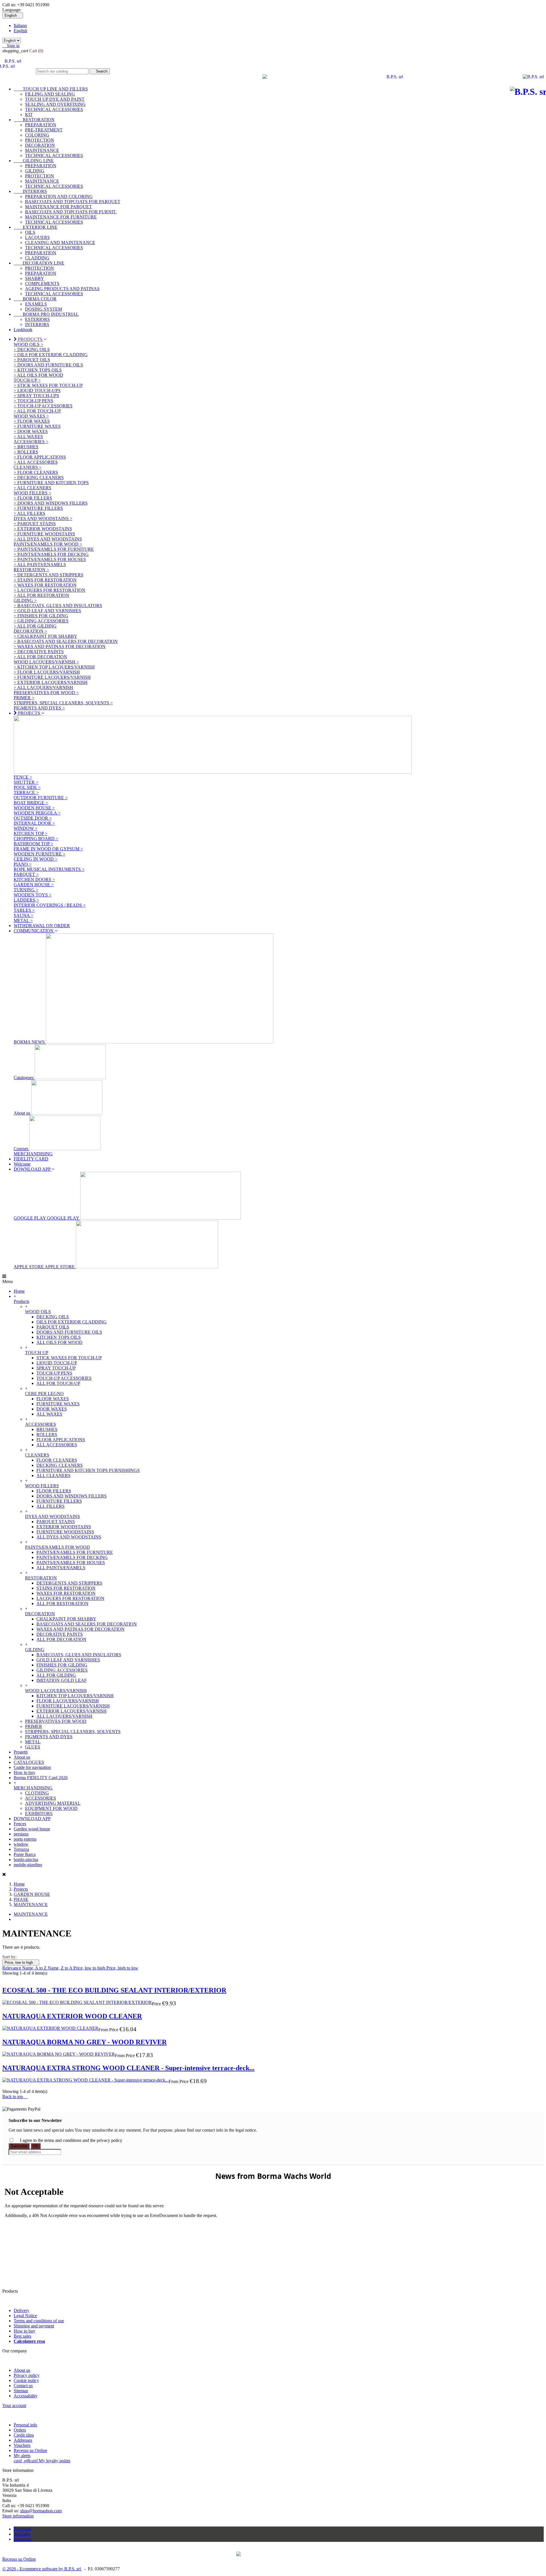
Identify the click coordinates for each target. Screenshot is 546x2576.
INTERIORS (30, 191)
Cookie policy (26, 2380)
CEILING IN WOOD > (36, 859)
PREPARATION (41, 125)
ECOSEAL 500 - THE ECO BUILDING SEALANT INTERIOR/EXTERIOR (114, 1990)
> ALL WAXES (28, 437)
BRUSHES (47, 1429)
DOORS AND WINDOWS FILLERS (72, 1496)
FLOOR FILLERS (54, 1491)
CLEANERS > (28, 467)
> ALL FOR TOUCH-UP (37, 411)
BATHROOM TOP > (33, 844)
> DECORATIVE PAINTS (39, 652)
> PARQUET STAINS (35, 524)
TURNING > (26, 890)
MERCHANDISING (33, 1154)
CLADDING (37, 258)
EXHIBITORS (39, 1813)
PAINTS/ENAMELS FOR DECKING (72, 1557)
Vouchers (22, 2445)
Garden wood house (32, 1829)
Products (21, 1301)
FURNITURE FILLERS (59, 1501)
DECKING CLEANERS (60, 1465)
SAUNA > (23, 915)
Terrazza (21, 1849)
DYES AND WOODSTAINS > (43, 518)
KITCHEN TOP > (31, 833)
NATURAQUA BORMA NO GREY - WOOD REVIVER (84, 2042)
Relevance (12, 1968)
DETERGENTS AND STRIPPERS (69, 1583)
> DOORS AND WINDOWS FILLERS (51, 503)
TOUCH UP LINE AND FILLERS (51, 89)
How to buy (24, 1772)
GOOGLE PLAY (47, 1218)
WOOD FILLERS (42, 1486)
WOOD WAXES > (31, 416)
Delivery (21, 2310)
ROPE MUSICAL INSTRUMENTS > (49, 869)
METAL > (23, 920)
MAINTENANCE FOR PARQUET (58, 207)
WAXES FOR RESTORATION (66, 1593)
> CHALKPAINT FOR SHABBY (45, 636)
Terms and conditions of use (39, 2321)
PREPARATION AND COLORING (59, 196)
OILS (30, 232)
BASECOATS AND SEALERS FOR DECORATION (87, 1624)
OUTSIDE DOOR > (33, 818)
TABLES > (24, 910)
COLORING (37, 135)
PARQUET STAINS (56, 1522)
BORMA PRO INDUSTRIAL (46, 314)
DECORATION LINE (39, 263)
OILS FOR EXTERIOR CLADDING (72, 1322)
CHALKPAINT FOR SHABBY (66, 1619)
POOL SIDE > (27, 787)
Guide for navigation (32, 1767)
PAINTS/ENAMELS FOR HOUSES (71, 1563)
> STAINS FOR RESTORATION (45, 580)
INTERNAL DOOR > (34, 823)
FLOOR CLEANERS (57, 1460)
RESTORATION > (31, 570)
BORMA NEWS (30, 1042)
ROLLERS (47, 1435)
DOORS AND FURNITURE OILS (69, 1332)
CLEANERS (37, 1455)
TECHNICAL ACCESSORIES (54, 109)
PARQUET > (26, 874)
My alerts (22, 2456)
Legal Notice (25, 2316)
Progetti (21, 1752)
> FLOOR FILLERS (33, 498)
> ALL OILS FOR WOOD (38, 375)
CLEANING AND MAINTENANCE (60, 243)
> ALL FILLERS (29, 513)
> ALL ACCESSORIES (36, 462)
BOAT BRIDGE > (31, 803)
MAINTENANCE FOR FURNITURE (61, 217)
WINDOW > (26, 828)
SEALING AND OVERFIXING (55, 104)
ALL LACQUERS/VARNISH (64, 1716)
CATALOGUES (29, 1762)
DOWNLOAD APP (32, 1819)
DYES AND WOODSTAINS (52, 1516)
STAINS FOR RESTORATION (66, 1588)
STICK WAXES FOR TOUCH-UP (69, 1358)
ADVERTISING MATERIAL (53, 1803)
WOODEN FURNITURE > (40, 854)
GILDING (35, 171)
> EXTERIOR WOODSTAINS (43, 529)
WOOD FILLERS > (32, 493)
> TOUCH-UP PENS (33, 401)
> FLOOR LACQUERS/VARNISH (47, 672)
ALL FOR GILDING (56, 1675)
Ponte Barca (25, 1854)
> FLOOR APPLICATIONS (40, 457)
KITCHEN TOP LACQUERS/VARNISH (75, 1696)
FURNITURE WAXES (58, 1404)
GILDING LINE (34, 161)
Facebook (22, 2529)
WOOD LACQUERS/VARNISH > (46, 662)
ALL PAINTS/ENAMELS (61, 1568)
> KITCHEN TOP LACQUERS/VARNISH (54, 667)
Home (19, 1291)
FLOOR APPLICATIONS (61, 1440)
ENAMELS (36, 304)
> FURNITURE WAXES (37, 426)
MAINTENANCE (42, 150)
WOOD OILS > (28, 344)
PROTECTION (40, 140)
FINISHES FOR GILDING (62, 1665)
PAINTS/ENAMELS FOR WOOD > (48, 544)
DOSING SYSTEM (44, 309)
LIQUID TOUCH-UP (57, 1363)
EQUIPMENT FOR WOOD (51, 1808)
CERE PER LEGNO (44, 1394)
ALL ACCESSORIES (57, 1445)
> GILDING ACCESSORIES (41, 621)
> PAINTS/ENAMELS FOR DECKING (51, 554)
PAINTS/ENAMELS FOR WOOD (57, 1547)
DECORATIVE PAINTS (60, 1634)
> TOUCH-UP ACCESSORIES (43, 406)
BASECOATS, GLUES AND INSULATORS (79, 1655)
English (20, 31)
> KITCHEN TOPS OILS (38, 370)
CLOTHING (37, 1793)
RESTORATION (34, 120)
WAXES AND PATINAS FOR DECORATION (80, 1629)
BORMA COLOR (35, 299)
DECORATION (40, 145)
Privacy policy (27, 2375)
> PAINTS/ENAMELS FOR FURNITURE (54, 549)
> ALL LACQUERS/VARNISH (43, 687)
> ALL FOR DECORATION (40, 657)
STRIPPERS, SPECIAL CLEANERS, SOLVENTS (73, 1732)
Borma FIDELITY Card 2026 (41, 1778)
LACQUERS (37, 237)
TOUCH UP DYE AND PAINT (55, 99)
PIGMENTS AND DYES (49, 1737)
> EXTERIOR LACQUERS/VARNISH (51, 682)
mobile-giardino (28, 1865)
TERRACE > (26, 792)
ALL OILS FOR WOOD (59, 1342)
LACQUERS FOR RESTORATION (70, 1598)
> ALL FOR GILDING (35, 626)
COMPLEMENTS (42, 283)
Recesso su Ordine (30, 2450)
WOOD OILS (38, 1312)
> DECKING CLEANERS (39, 478)
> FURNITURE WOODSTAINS (44, 534)
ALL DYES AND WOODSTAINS (69, 1537)
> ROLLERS (26, 452)
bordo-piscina (26, 1860)
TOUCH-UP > (27, 380)
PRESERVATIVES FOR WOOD (56, 1721)
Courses (21, 1149)
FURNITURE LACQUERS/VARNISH (73, 1706)
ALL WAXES (49, 1414)
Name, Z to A (61, 1968)
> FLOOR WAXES (32, 421)
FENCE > (23, 777)
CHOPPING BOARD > (36, 839)
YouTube (22, 2534)
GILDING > (25, 600)
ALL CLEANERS (53, 1475)
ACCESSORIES (41, 1424)
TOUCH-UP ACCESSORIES (64, 1378)
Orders (20, 2430)
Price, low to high (21, 1963)
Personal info (25, 2425)
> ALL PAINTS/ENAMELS (40, 565)
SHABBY (35, 278)
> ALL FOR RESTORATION (41, 595)
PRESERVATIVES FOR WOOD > (46, 693)
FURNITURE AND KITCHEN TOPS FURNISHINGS (88, 1470)
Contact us (23, 2386)
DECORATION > (30, 631)
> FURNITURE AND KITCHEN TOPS (51, 483)
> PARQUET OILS (32, 360)
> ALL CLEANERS (32, 488)
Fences (20, 1824)
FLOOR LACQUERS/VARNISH (68, 1701)
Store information (18, 2516)
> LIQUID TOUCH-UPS (37, 390)
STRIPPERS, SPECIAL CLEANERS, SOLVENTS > (63, 703)
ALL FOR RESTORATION (62, 1603)
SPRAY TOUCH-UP (56, 1368)
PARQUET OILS (53, 1327)
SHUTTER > (26, 782)
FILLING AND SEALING (50, 94)
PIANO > (23, 864)
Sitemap (21, 2391)
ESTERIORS (37, 319)
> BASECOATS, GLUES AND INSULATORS (58, 606)
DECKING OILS (53, 1317)
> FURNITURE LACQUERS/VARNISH (52, 677)
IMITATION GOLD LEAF (62, 1680)
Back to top (15, 2097)
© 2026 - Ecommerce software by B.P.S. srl (42, 2569)
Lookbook (23, 330)
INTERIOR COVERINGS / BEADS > (50, 905)
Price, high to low (122, 1968)
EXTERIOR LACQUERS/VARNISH (72, 1711)
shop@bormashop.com (41, 2511)
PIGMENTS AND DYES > (39, 708)
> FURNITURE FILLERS (38, 508)
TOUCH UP (37, 1353)
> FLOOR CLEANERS (36, 472)
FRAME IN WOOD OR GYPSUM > (48, 849)
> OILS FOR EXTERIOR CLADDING (51, 355)
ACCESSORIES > (31, 442)
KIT (29, 115)
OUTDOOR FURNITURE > (41, 798)
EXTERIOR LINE (36, 227)
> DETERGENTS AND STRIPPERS (48, 575)
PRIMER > (24, 698)
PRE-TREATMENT (44, 130)
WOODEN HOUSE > (34, 808)
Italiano (20, 25)
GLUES (33, 1747)
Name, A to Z (35, 1968)
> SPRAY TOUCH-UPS (36, 396)
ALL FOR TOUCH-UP (58, 1383)
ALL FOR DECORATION (61, 1639)
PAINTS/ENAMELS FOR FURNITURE (75, 1552)
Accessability (26, 2396)
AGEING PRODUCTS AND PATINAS (62, 289)
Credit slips (24, 2435)
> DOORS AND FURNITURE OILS (48, 365)
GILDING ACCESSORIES (62, 1670)
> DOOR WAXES (31, 431)
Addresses (23, 2440)
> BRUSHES (26, 447)
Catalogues (24, 1077)
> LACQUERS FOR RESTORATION (49, 590)
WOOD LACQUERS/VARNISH (56, 1691)
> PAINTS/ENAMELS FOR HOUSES (50, 559)
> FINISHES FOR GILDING (41, 616)
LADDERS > (26, 900)
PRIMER (34, 1726)
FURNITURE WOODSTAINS (65, 1532)
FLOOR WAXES (53, 1399)
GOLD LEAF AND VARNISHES (68, 1660)
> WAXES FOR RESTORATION (45, 585)
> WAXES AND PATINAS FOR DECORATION (60, 646)
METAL (33, 1742)
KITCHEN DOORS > (34, 879)
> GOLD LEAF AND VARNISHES (47, 611)
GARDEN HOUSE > (34, 885)
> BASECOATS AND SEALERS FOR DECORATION (66, 641)
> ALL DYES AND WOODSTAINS (48, 539)
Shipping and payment (34, 2326)
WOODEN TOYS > (33, 895)
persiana (21, 1834)
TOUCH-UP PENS (54, 1373)
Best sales (22, 2336)
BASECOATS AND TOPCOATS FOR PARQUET (73, 202)
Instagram (22, 2539)
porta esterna (25, 1839)
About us (22, 1113)
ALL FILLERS (50, 1506)
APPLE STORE (45, 1267)
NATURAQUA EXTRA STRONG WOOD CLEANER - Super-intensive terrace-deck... (128, 2068)
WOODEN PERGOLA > (37, 813)
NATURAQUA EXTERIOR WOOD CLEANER (72, 2016)
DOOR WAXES (52, 1409)
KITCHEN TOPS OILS (59, 1337)
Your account (14, 2405)
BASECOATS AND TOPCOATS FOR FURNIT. (71, 212)
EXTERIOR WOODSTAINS (64, 1527)
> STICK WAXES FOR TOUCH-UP (48, 385)
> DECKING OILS (32, 349)
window (21, 1844)
